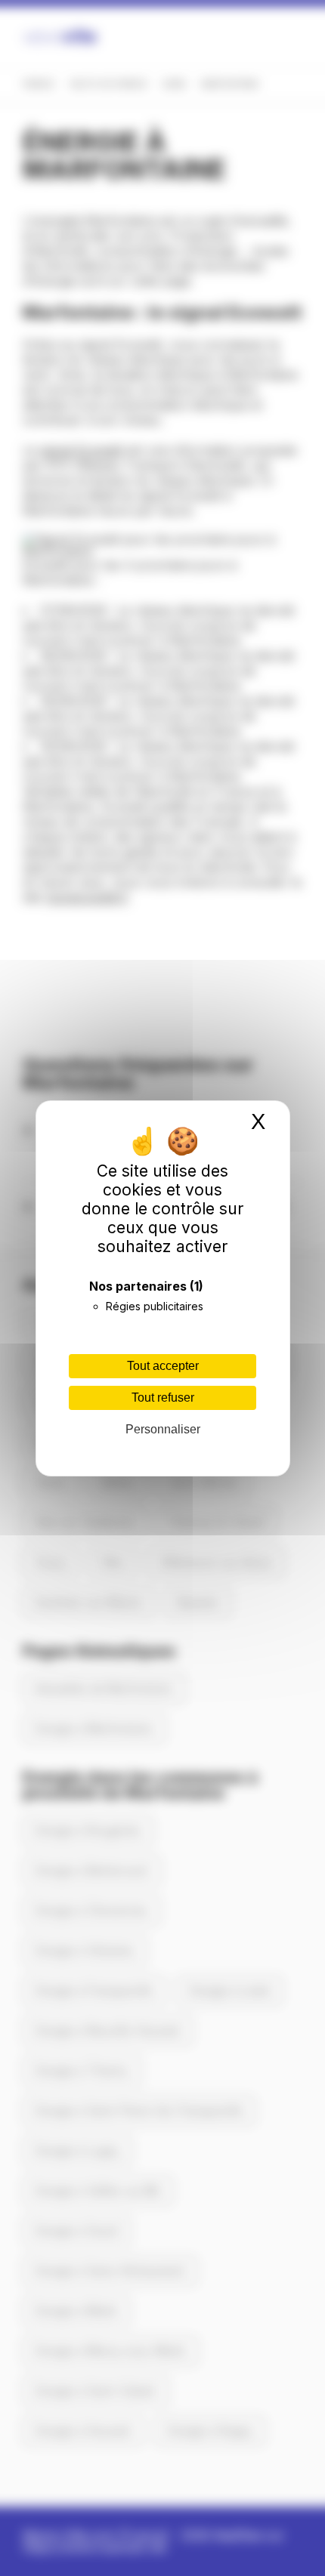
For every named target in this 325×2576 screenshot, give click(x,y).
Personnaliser (163, 1429)
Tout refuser (163, 1398)
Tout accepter (163, 1366)
